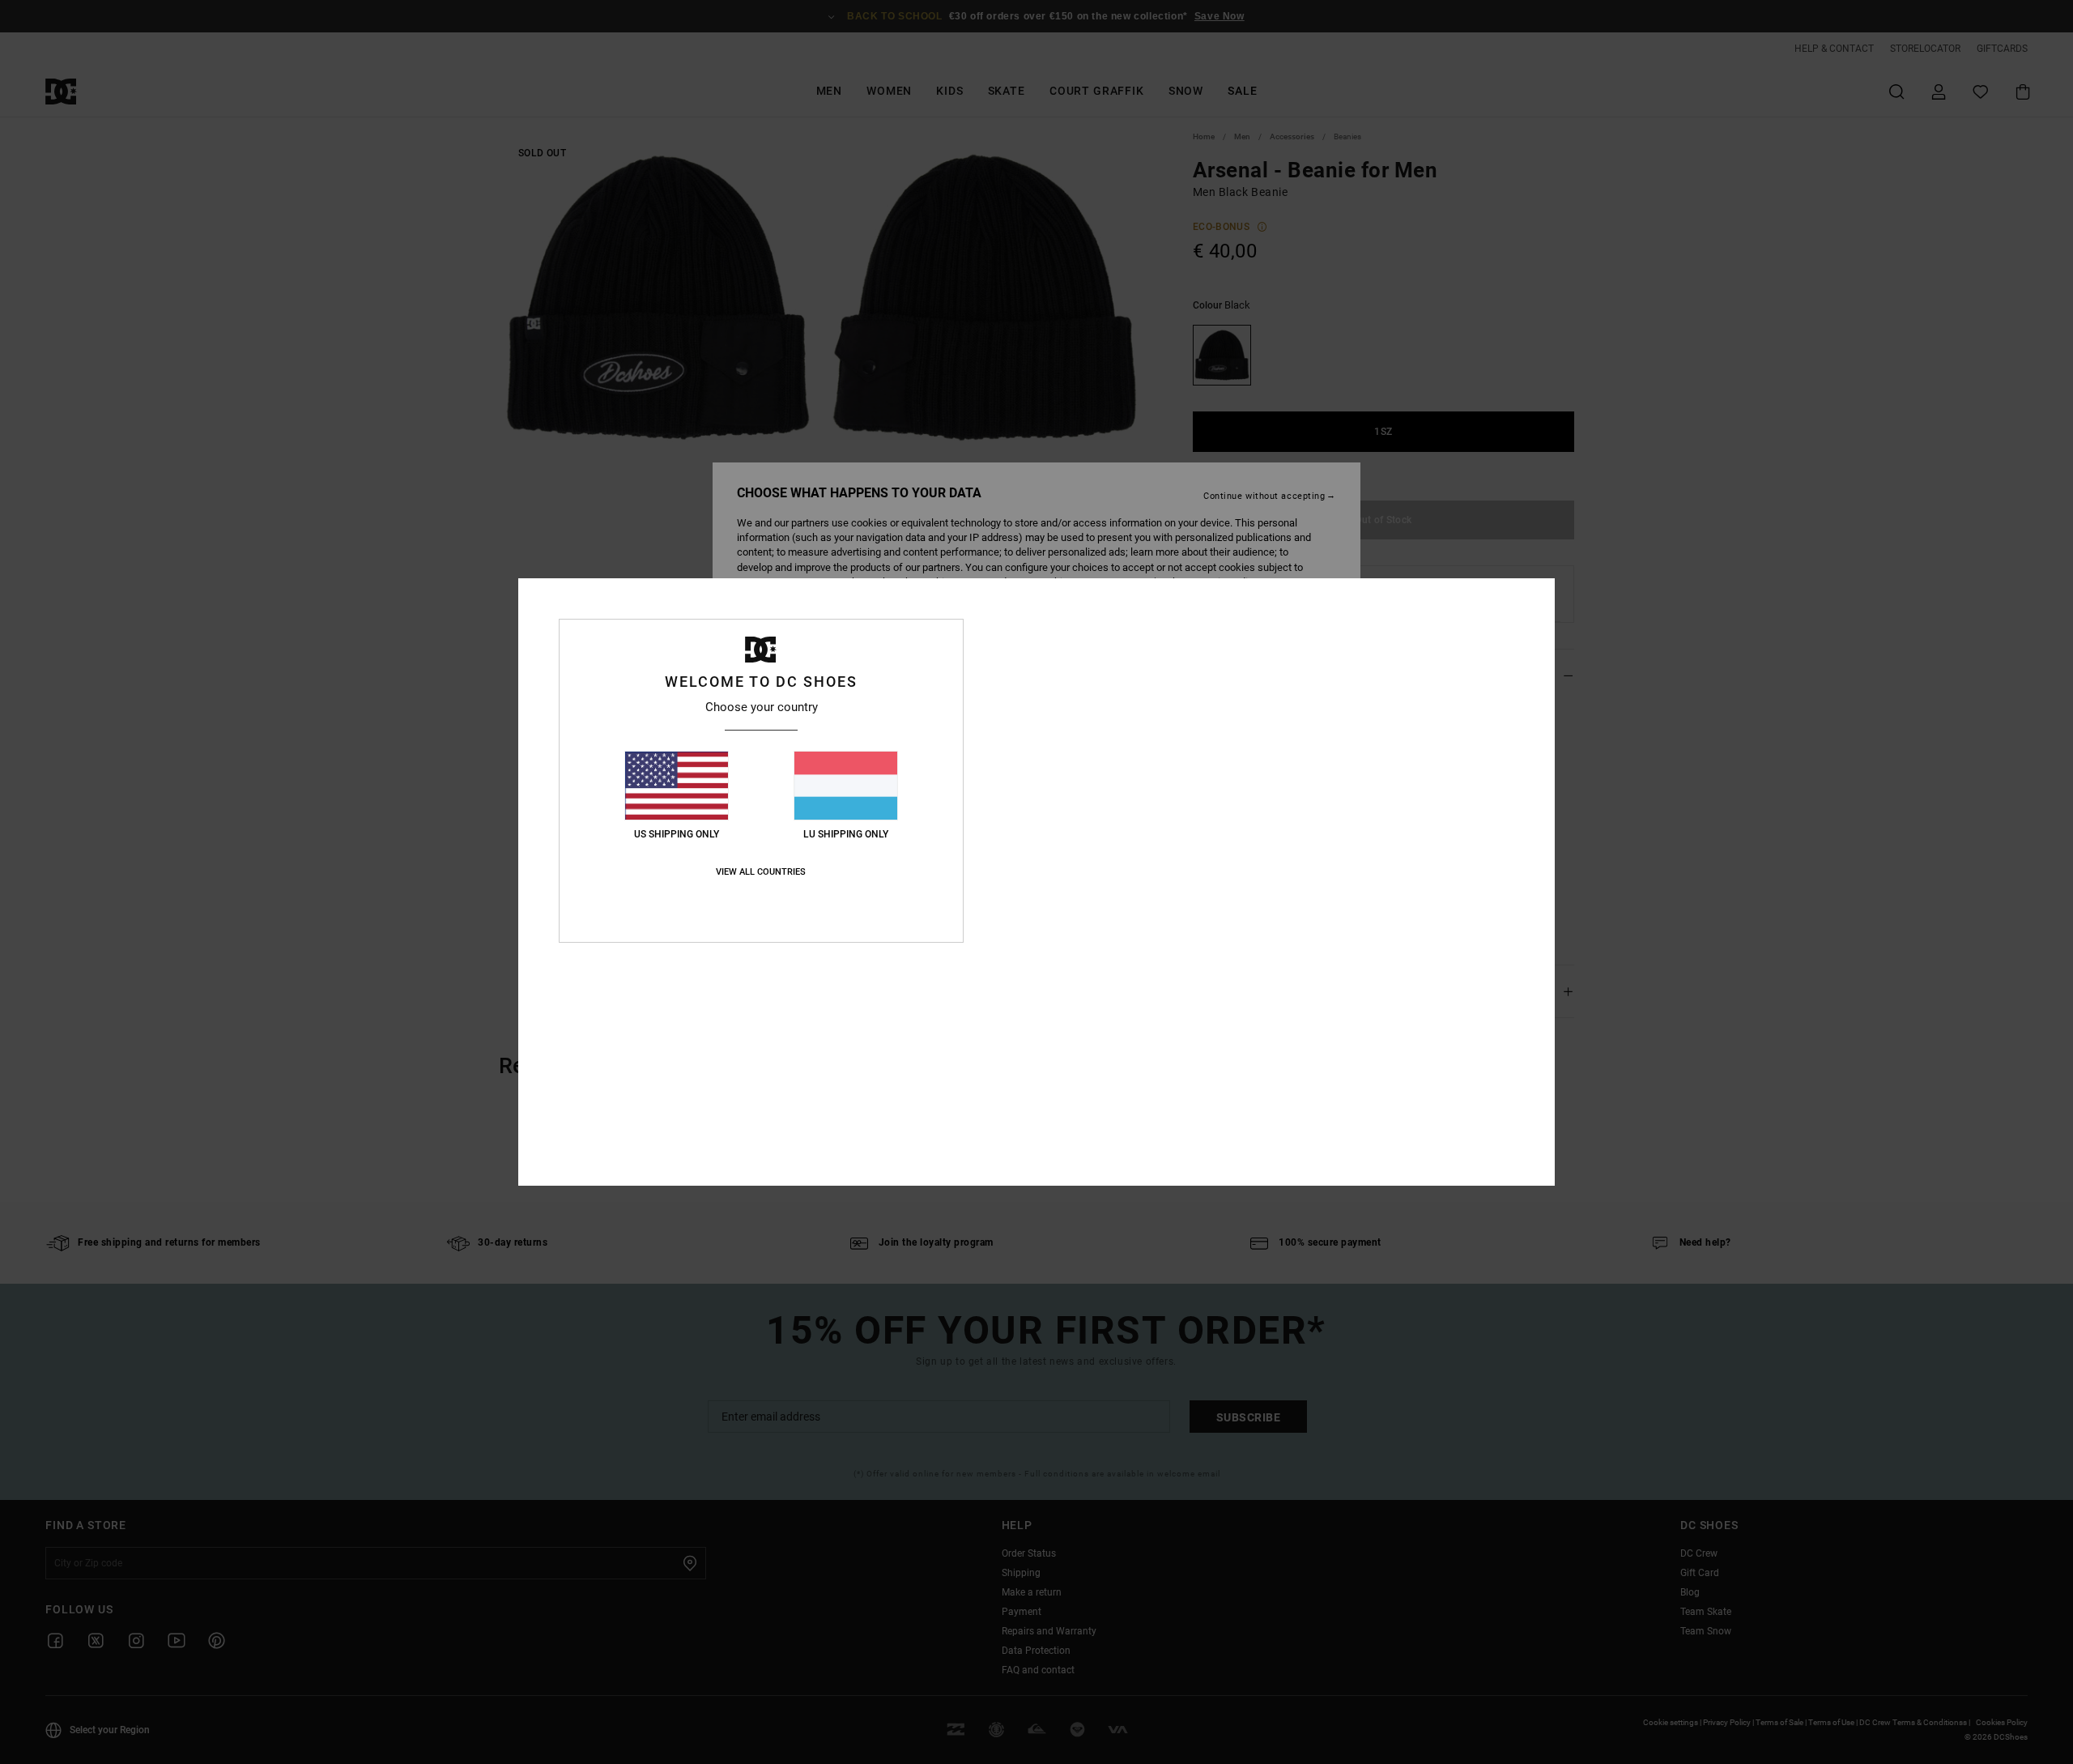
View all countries (761, 872)
